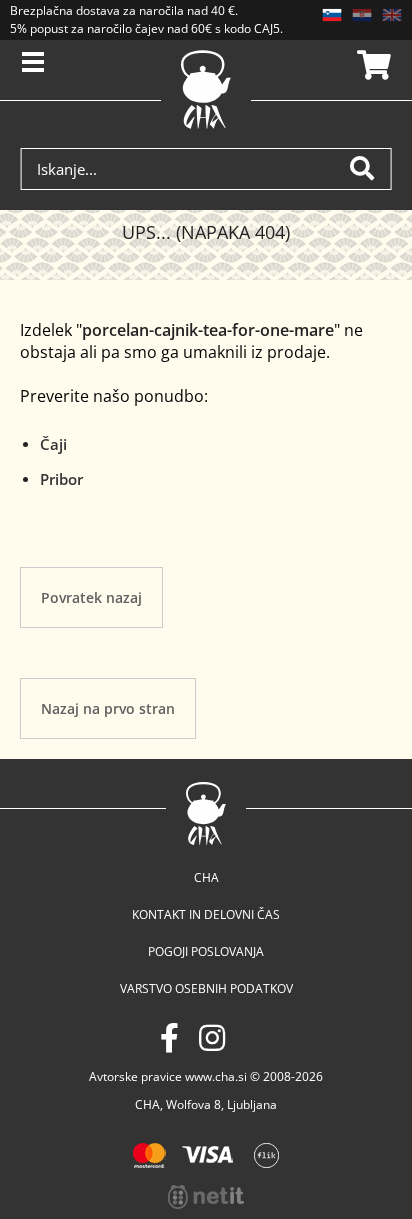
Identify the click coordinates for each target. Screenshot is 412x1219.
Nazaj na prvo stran (108, 708)
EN (392, 15)
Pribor (61, 479)
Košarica (371, 65)
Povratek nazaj (91, 597)
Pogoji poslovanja (206, 951)
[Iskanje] (370, 169)
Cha (206, 877)
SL (332, 15)
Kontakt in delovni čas (206, 914)
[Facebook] (169, 1037)
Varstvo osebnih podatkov (206, 988)
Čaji (53, 444)
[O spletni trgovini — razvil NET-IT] (206, 1197)
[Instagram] (212, 1037)
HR (362, 15)
